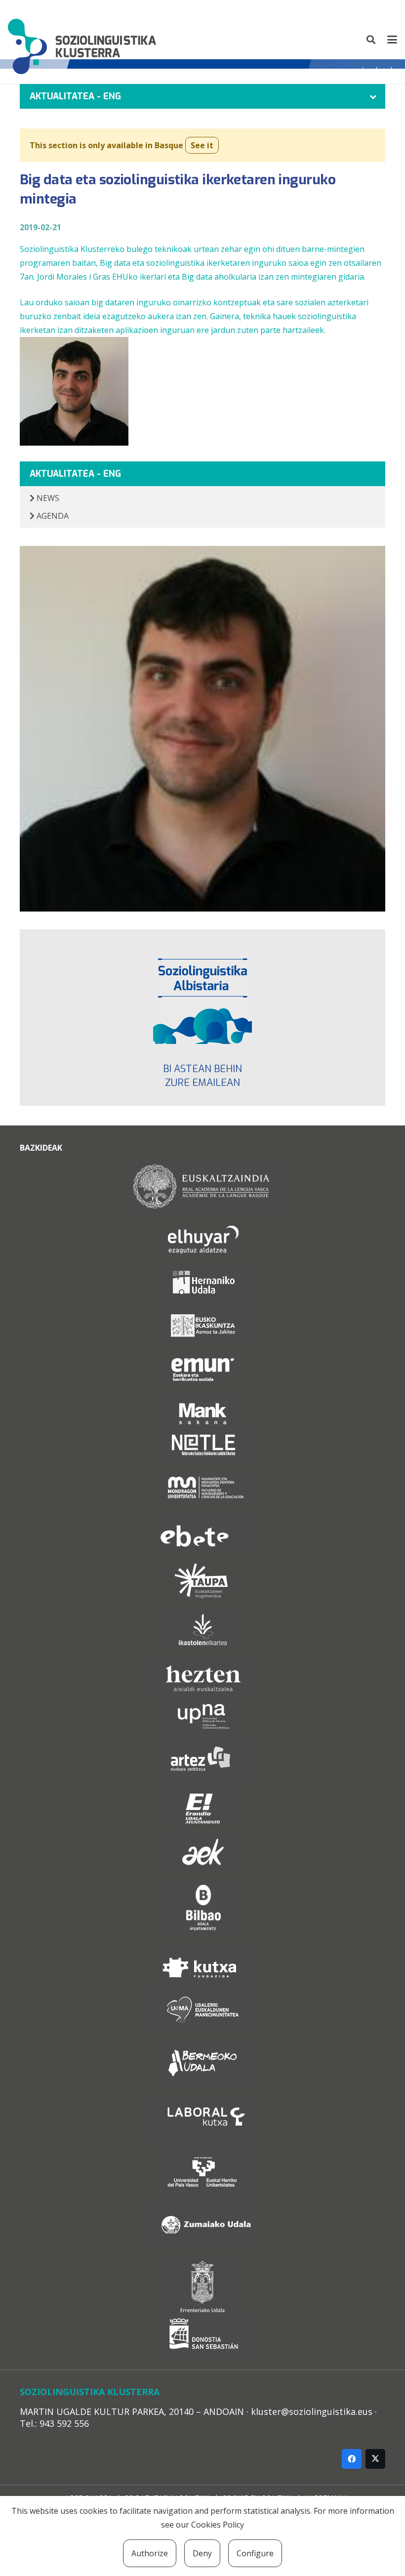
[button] (371, 40)
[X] (375, 2459)
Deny (202, 2553)
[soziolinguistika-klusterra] (82, 40)
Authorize (150, 2553)
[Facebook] (352, 2459)
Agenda (52, 516)
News (47, 498)
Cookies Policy (218, 2525)
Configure (255, 2553)
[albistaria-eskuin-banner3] (202, 995)
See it (202, 145)
